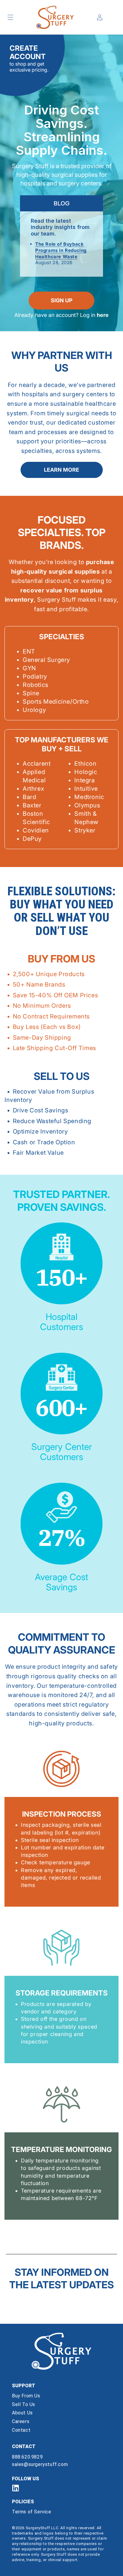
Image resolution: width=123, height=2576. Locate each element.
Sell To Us (24, 2404)
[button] (10, 17)
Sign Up (62, 300)
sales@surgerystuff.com (40, 2464)
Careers (21, 2421)
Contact (21, 2430)
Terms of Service (32, 2512)
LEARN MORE (61, 470)
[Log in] (100, 17)
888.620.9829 (27, 2457)
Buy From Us (26, 2396)
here (103, 315)
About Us (22, 2413)
